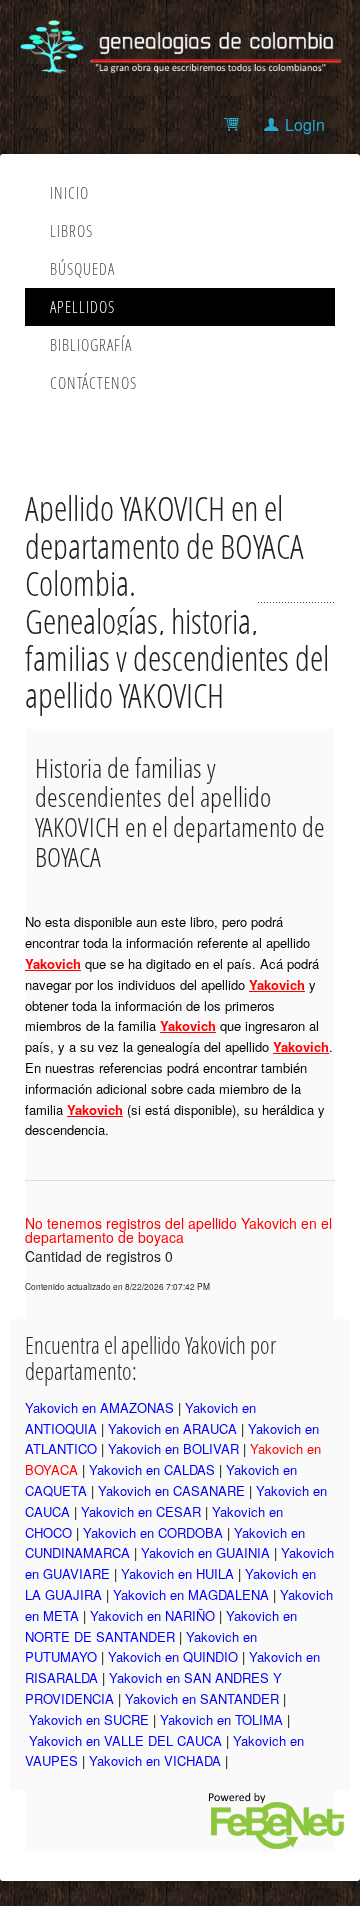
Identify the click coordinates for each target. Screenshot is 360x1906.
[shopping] (234, 124)
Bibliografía (91, 345)
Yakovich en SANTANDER (202, 1698)
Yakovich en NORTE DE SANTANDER (161, 1626)
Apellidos (82, 307)
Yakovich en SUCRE (89, 1719)
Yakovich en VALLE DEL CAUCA (125, 1740)
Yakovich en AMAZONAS (99, 1407)
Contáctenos (93, 383)
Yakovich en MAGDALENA (191, 1594)
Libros (71, 231)
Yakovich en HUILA (177, 1573)
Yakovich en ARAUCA (172, 1428)
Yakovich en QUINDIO (173, 1656)
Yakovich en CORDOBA (153, 1532)
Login (305, 124)
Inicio (69, 193)
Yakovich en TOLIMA (221, 1719)
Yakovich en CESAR (141, 1511)
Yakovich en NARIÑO (152, 1615)
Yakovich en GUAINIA (205, 1552)
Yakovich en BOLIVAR (173, 1448)
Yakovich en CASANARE (171, 1490)
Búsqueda (82, 269)
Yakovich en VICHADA (155, 1760)
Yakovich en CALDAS (152, 1469)
